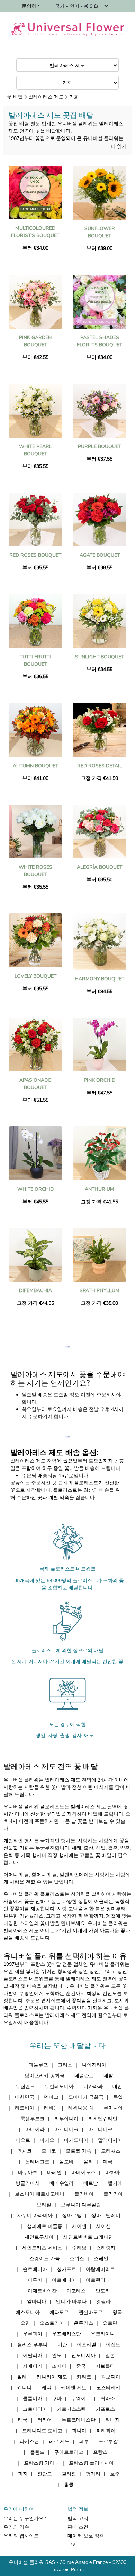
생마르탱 (72, 2216)
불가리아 (113, 2194)
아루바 (35, 2280)
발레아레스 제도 (46, 97)
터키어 (45, 2420)
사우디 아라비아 (35, 2216)
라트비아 (25, 2108)
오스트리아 (52, 2323)
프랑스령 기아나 (42, 2463)
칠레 (22, 2377)
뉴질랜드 (25, 2086)
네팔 (108, 2076)
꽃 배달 (15, 97)
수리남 (79, 2248)
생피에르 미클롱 (45, 2226)
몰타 (88, 2162)
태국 (23, 2420)
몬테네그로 (37, 2162)
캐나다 (25, 2388)
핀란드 (45, 2474)
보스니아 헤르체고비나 (40, 2194)
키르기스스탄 (71, 2409)
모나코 (49, 2151)
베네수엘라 (62, 2183)
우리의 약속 (16, 2527)
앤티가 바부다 (71, 2302)
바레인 (54, 2173)
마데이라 (35, 2129)
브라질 (44, 2205)
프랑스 (100, 2452)
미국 (108, 2162)
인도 (57, 2355)
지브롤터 (105, 2366)
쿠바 (57, 2398)
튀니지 (112, 2420)
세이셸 (79, 2226)
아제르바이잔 (42, 2291)
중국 (81, 2366)
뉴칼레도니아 (59, 2086)
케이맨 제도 (74, 2388)
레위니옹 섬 (81, 2108)
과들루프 (38, 2065)
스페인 (101, 2259)
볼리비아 (84, 2194)
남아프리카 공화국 (45, 2076)
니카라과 (93, 2086)
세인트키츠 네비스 (42, 2248)
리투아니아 (66, 2119)
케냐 (46, 2388)
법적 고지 (78, 2519)
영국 (117, 2312)
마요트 (23, 2140)
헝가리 (93, 2474)
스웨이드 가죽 (45, 2259)
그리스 (65, 2065)
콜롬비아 (33, 2398)
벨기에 (115, 2183)
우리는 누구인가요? (25, 2519)
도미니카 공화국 (86, 2097)
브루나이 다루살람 (81, 2205)
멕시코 (25, 2151)
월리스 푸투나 (33, 2345)
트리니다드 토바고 (42, 2431)
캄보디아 (111, 2377)
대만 (117, 2086)
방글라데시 (28, 2183)
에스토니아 (28, 2312)
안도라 (103, 2291)
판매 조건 (78, 2527)
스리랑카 (106, 2248)
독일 (118, 2097)
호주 (115, 2474)
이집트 (113, 2345)
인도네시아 (83, 2355)
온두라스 (83, 2323)
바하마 (112, 2173)
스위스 (77, 2259)
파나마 (79, 2431)
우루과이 (33, 2334)
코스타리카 (108, 2388)
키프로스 (105, 2409)
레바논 (51, 2108)
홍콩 (69, 2485)
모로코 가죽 (79, 2151)
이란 (62, 2345)
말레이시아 (110, 2140)
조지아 (59, 2366)
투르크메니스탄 (79, 2420)
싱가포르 (66, 2269)
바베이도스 (83, 2173)
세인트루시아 (39, 2237)
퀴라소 (108, 2398)
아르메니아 (64, 2280)
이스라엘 (87, 2345)
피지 (23, 2474)
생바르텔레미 (106, 2216)
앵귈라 (103, 2302)
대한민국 (25, 2097)
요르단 (110, 2323)
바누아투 (28, 2173)
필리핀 (69, 2474)
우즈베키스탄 (66, 2334)
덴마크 (51, 2097)
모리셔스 (111, 2151)
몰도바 (66, 2162)
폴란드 (37, 2452)
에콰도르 (59, 2312)
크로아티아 (35, 2409)
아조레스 (76, 2291)
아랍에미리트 (100, 2269)
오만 (25, 2323)
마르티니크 (66, 2129)
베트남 (91, 2183)
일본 (110, 2355)
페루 (84, 2442)
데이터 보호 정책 (86, 2536)
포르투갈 (108, 2442)
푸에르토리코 (69, 2452)
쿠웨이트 (81, 2398)
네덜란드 (84, 2076)
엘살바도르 (91, 2312)
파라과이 (106, 2431)
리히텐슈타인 (103, 2119)
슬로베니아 (35, 2269)
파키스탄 (29, 2442)
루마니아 (113, 2108)
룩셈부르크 (33, 2119)
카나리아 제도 (52, 2377)
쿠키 (72, 2545)
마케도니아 (76, 2140)
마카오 (47, 2140)
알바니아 (37, 2302)
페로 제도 (59, 2442)
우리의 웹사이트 (21, 2536)
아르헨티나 (98, 2280)
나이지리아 (94, 2065)
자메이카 (33, 2366)
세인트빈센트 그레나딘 (88, 2237)
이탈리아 (33, 2355)
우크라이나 (103, 2334)
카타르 (84, 2377)
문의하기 (31, 6)
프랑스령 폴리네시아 (91, 2463)
